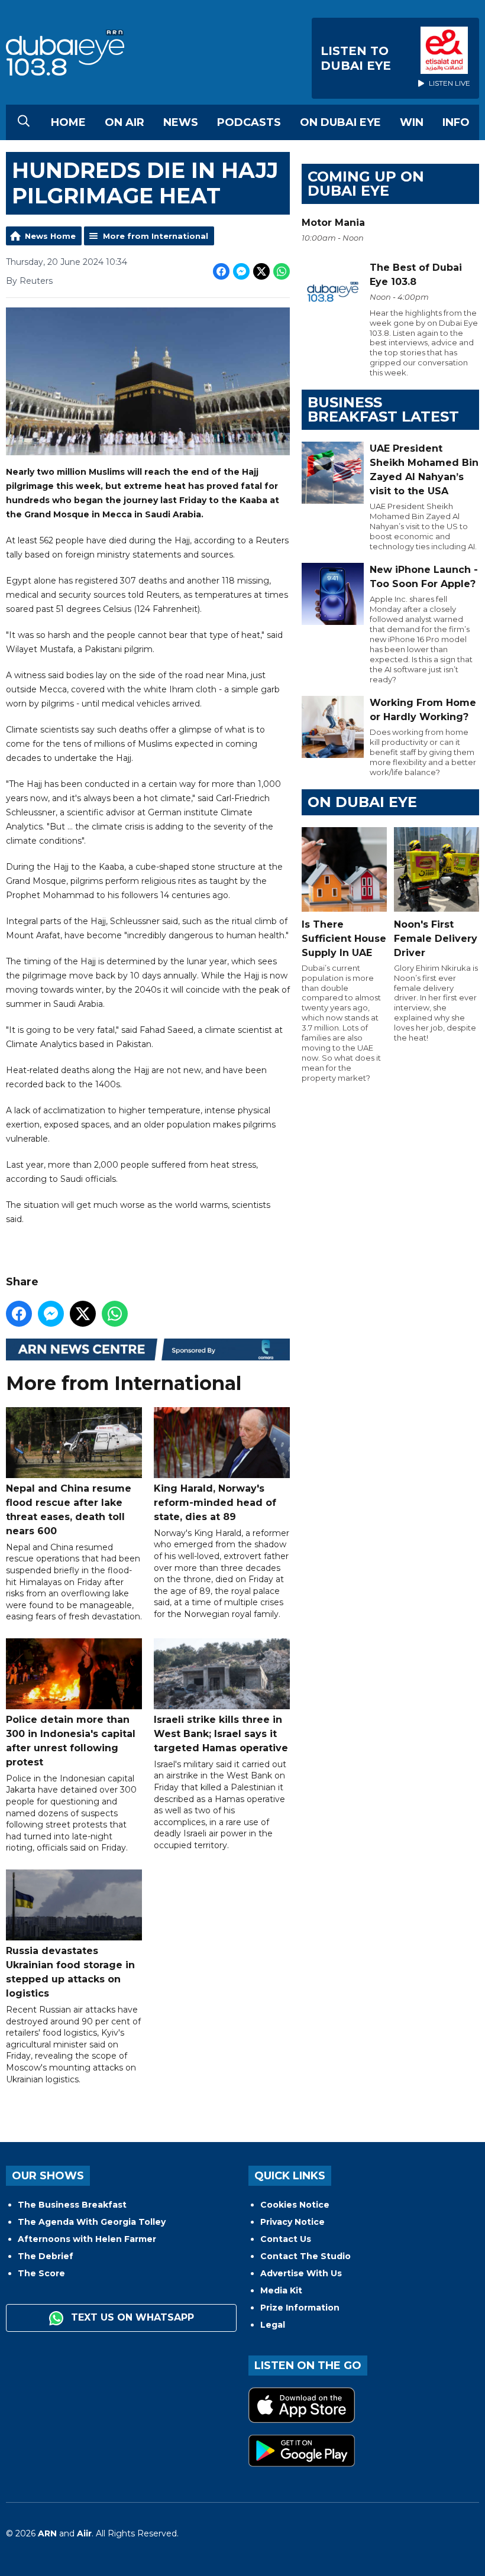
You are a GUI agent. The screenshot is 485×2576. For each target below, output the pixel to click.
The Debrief (46, 2256)
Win (412, 122)
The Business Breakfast (72, 2205)
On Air (125, 122)
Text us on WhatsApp (131, 2317)
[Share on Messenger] (241, 271)
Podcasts (249, 122)
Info (456, 122)
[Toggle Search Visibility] (24, 122)
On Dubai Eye (340, 122)
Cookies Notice (295, 2205)
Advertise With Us (301, 2273)
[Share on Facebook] (221, 271)
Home (68, 122)
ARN (47, 2533)
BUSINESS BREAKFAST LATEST (383, 409)
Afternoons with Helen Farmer (87, 2239)
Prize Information (300, 2308)
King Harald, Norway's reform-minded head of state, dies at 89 (215, 1503)
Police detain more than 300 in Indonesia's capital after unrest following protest (71, 1741)
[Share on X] (261, 271)
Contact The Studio (305, 2256)
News (181, 122)
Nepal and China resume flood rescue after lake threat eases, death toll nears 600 (69, 1510)
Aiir (84, 2533)
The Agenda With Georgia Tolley (92, 2222)
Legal (273, 2325)
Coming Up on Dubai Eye (366, 184)
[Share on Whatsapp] (282, 271)
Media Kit (281, 2290)
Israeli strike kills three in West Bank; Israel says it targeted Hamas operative (221, 1734)
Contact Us (286, 2239)
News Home (50, 236)
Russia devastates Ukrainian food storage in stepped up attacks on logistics (70, 1972)
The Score (41, 2273)
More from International (156, 236)
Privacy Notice (292, 2222)
